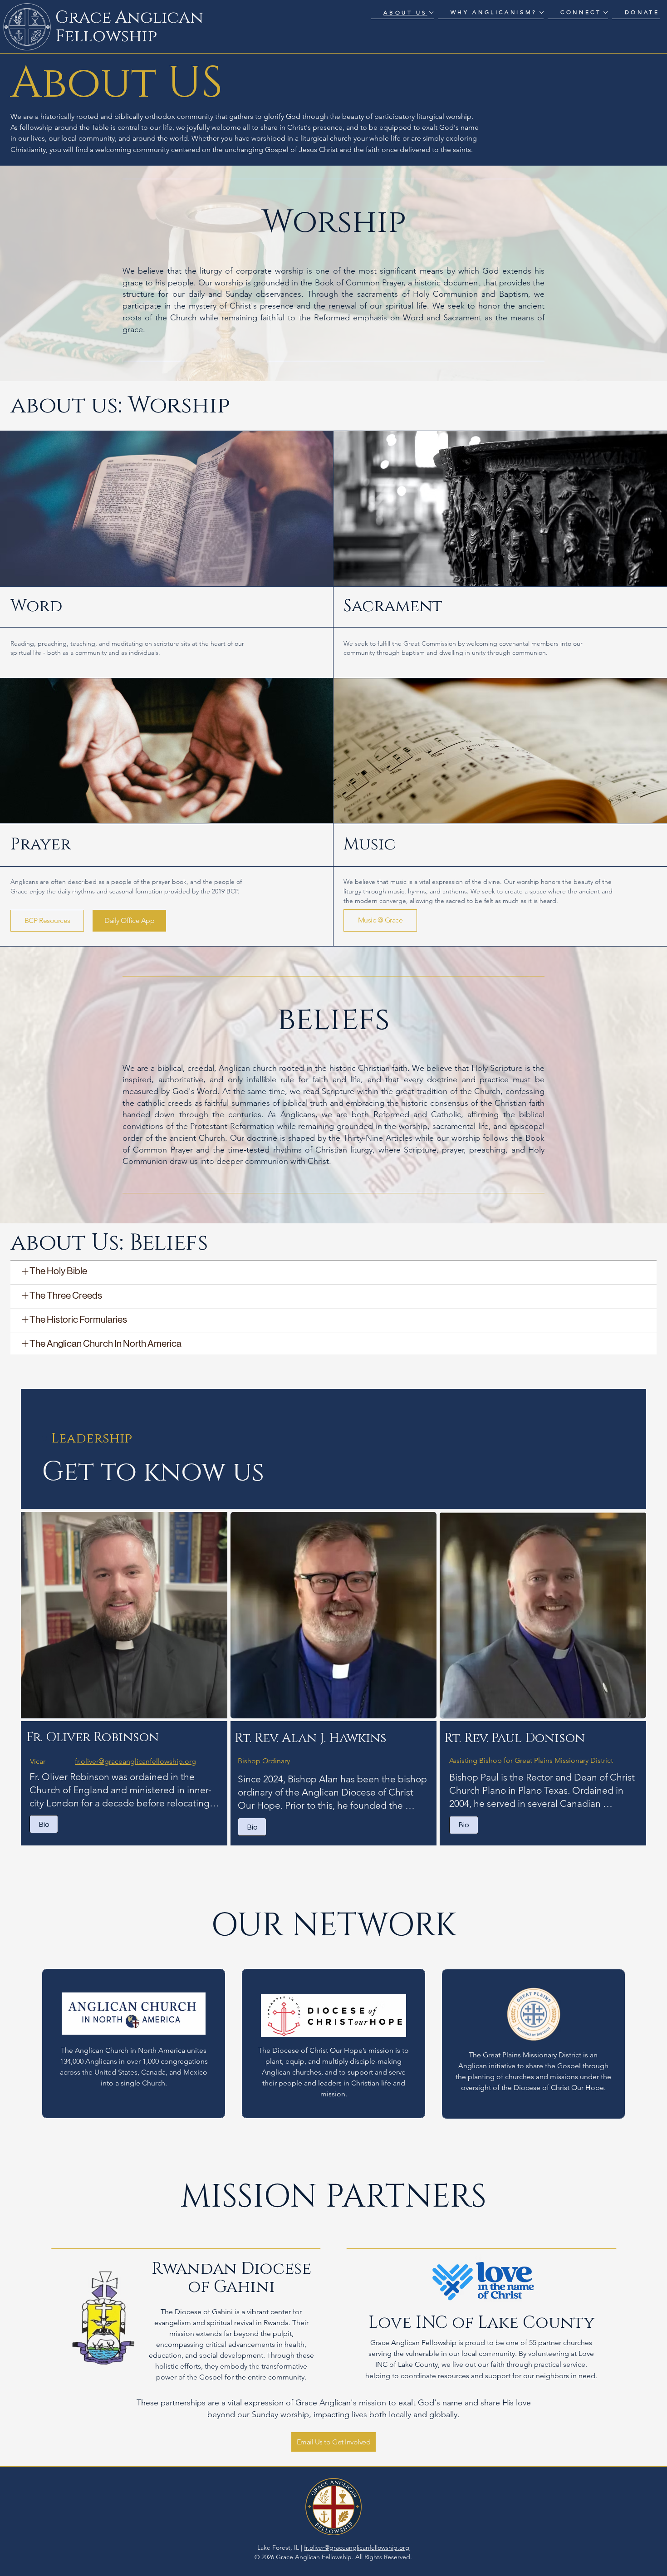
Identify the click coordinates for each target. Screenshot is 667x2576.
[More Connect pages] (606, 12)
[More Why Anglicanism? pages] (542, 12)
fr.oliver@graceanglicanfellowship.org (135, 1761)
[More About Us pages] (431, 12)
